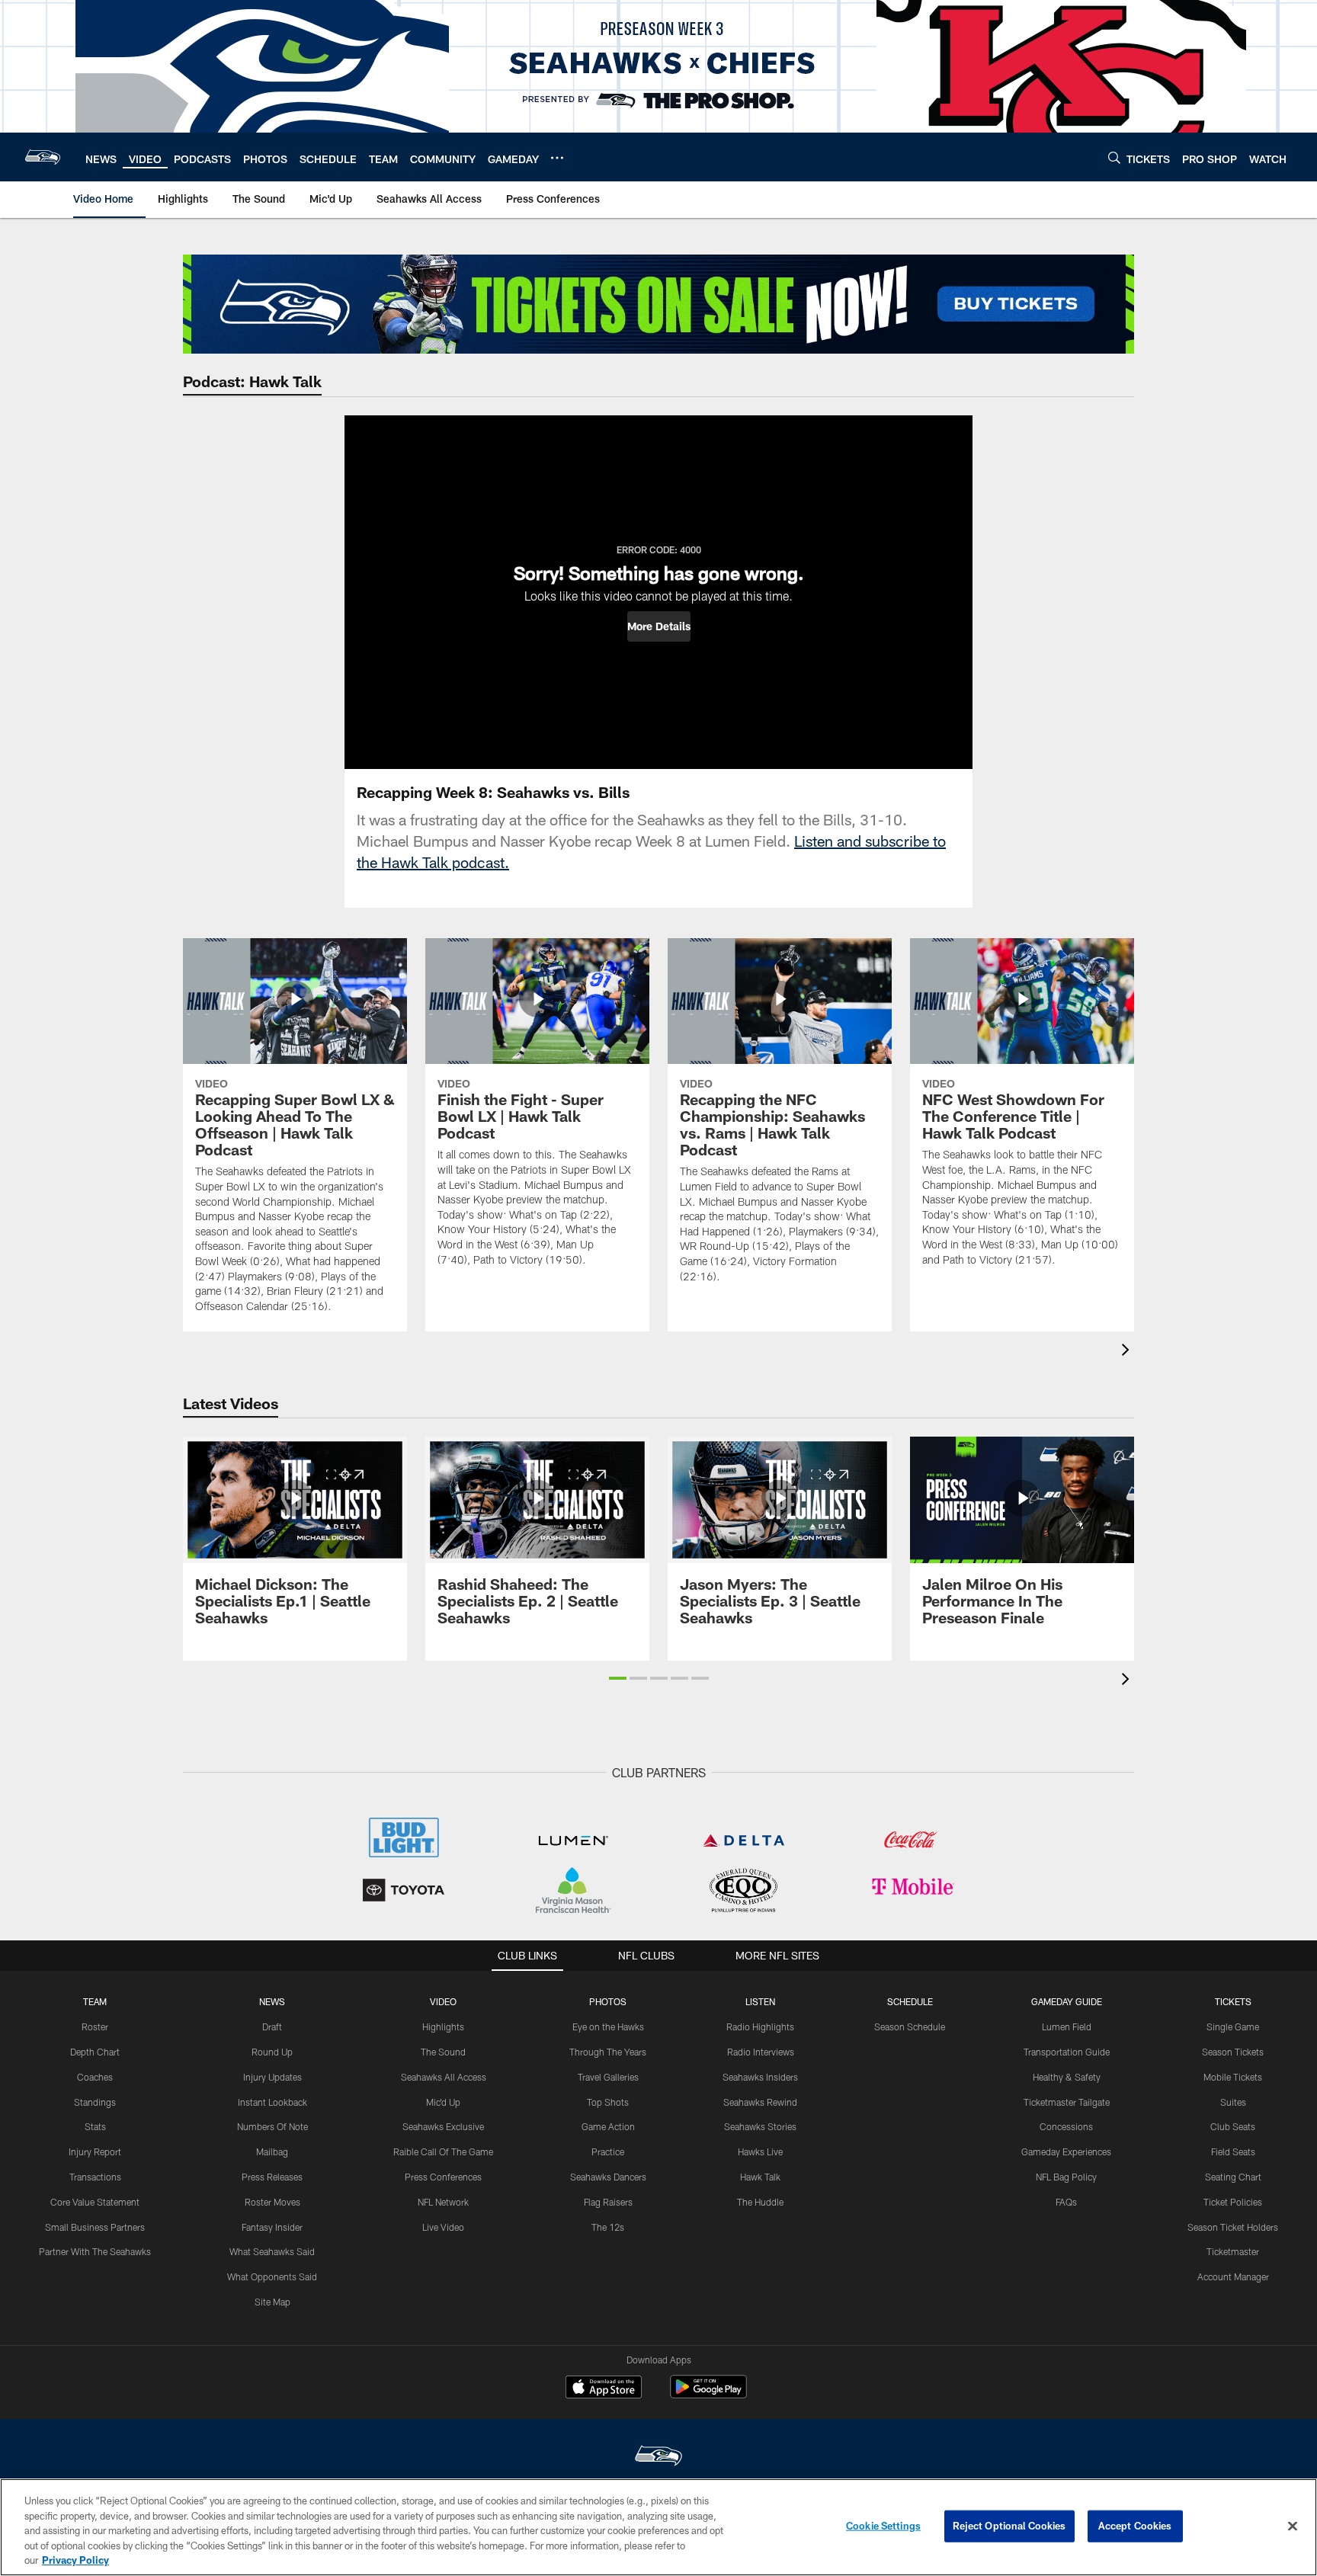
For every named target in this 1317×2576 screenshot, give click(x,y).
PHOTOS (608, 2001)
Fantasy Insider (272, 2227)
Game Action (608, 2126)
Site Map (272, 2302)
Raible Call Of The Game (443, 2151)
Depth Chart (95, 2052)
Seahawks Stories (760, 2126)
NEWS (272, 2001)
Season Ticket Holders (1233, 2227)
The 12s (608, 2227)
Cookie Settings (883, 2526)
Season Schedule (910, 2027)
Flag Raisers (608, 2202)
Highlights (443, 2027)
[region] (658, 2527)
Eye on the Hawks (608, 2027)
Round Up (272, 2052)
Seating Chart (1233, 2177)
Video (443, 2001)
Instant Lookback (272, 2102)
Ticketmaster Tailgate (1067, 2102)
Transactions (95, 2177)
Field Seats (1233, 2151)
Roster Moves (272, 2202)
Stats (95, 2126)
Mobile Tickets (1233, 2077)
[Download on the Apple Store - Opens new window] (604, 2389)
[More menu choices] (557, 158)
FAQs (1066, 2202)
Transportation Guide (1067, 2052)
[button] (659, 626)
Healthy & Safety (1067, 2077)
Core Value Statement (95, 2202)
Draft (272, 2027)
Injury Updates (272, 2077)
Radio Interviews (761, 2052)
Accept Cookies (1135, 2526)
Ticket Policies (1233, 2202)
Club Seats (1233, 2126)
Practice (608, 2151)
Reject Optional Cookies (1009, 2526)
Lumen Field (1067, 2027)
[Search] (1114, 157)
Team (95, 2001)
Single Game (1233, 2027)
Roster (95, 2027)
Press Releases (272, 2177)
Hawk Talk (760, 2177)
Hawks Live (760, 2151)
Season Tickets (1233, 2052)
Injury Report (95, 2151)
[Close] (1293, 2526)
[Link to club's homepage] (43, 157)
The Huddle (760, 2202)
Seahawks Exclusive (443, 2126)
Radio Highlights (760, 2027)
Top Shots (608, 2102)
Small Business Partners (95, 2227)
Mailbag (272, 2151)
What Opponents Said (272, 2276)
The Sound (443, 2052)
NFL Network (443, 2202)
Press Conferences (443, 2177)
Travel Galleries (608, 2077)
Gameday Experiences (1066, 2151)
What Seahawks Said (272, 2251)
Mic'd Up (443, 2102)
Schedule (910, 2001)
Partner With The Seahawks (95, 2251)
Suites (1233, 2102)
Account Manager (1233, 2276)
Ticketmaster (1233, 2251)
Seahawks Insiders (760, 2077)
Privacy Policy (75, 2560)
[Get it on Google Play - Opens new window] (708, 2394)
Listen (760, 2001)
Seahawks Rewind (760, 2102)
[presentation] (1128, 1352)
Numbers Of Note (272, 2126)
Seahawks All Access (444, 2077)
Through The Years (608, 2052)
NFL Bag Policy (1066, 2177)
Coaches (95, 2077)
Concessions (1066, 2126)
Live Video (443, 2227)
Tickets (1233, 2001)
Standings (95, 2102)
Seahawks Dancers (608, 2177)
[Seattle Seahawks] (658, 2457)
